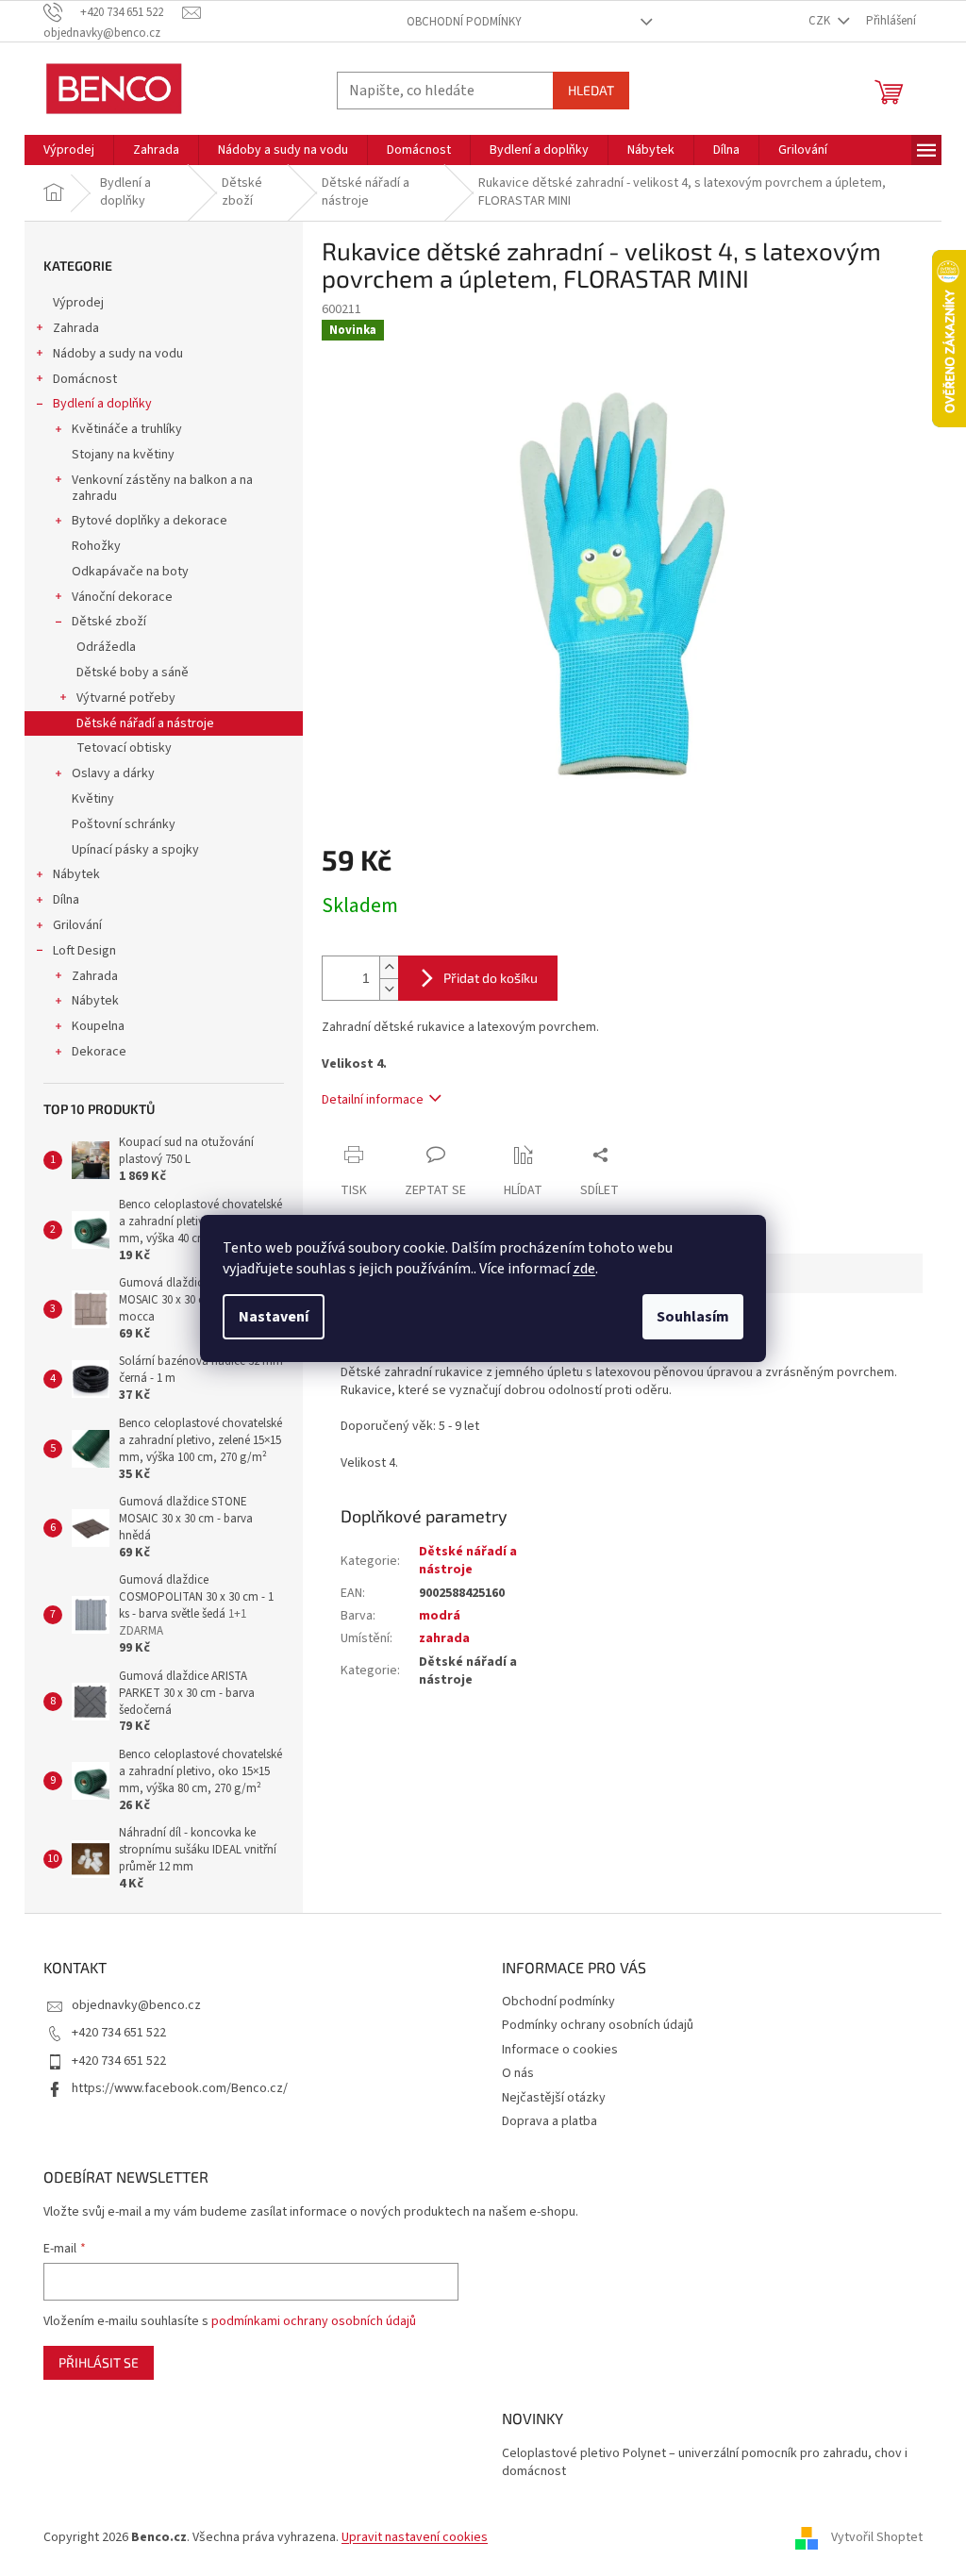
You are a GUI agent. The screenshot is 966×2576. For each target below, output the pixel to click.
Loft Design (84, 951)
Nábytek (76, 874)
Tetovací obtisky (124, 748)
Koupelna (98, 1026)
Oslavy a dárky (113, 773)
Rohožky (96, 546)
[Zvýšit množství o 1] (389, 967)
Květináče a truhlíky (127, 429)
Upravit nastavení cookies (415, 2537)
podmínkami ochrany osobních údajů (314, 2321)
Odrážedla (106, 647)
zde (584, 1269)
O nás (518, 2073)
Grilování (77, 925)
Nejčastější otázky (554, 2098)
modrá (440, 1616)
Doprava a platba (550, 2121)
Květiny (93, 799)
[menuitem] (69, 150)
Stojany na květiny (123, 455)
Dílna (66, 900)
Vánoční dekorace (122, 597)
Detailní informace (373, 1100)
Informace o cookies (560, 2050)
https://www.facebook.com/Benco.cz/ (180, 2088)
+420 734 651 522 (119, 2033)
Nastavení (274, 1317)
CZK (821, 21)
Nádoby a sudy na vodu (118, 354)
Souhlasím (693, 1317)
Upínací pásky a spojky (135, 850)
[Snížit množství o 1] (389, 989)
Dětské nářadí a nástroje (145, 723)
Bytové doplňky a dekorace (150, 521)
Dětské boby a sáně (133, 673)
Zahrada (76, 328)
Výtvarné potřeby (126, 698)
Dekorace (99, 1052)
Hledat (591, 90)
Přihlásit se (99, 2362)
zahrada (444, 1638)
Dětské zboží (109, 622)
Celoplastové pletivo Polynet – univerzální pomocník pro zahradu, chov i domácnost (705, 2463)
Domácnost (85, 379)
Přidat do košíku (491, 978)
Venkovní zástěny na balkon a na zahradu (162, 488)
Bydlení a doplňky (102, 404)
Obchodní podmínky (464, 22)
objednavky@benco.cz (136, 2005)
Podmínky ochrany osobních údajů (598, 2025)
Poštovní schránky (124, 824)
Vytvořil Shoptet (877, 2537)
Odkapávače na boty (130, 572)
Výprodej (78, 303)
